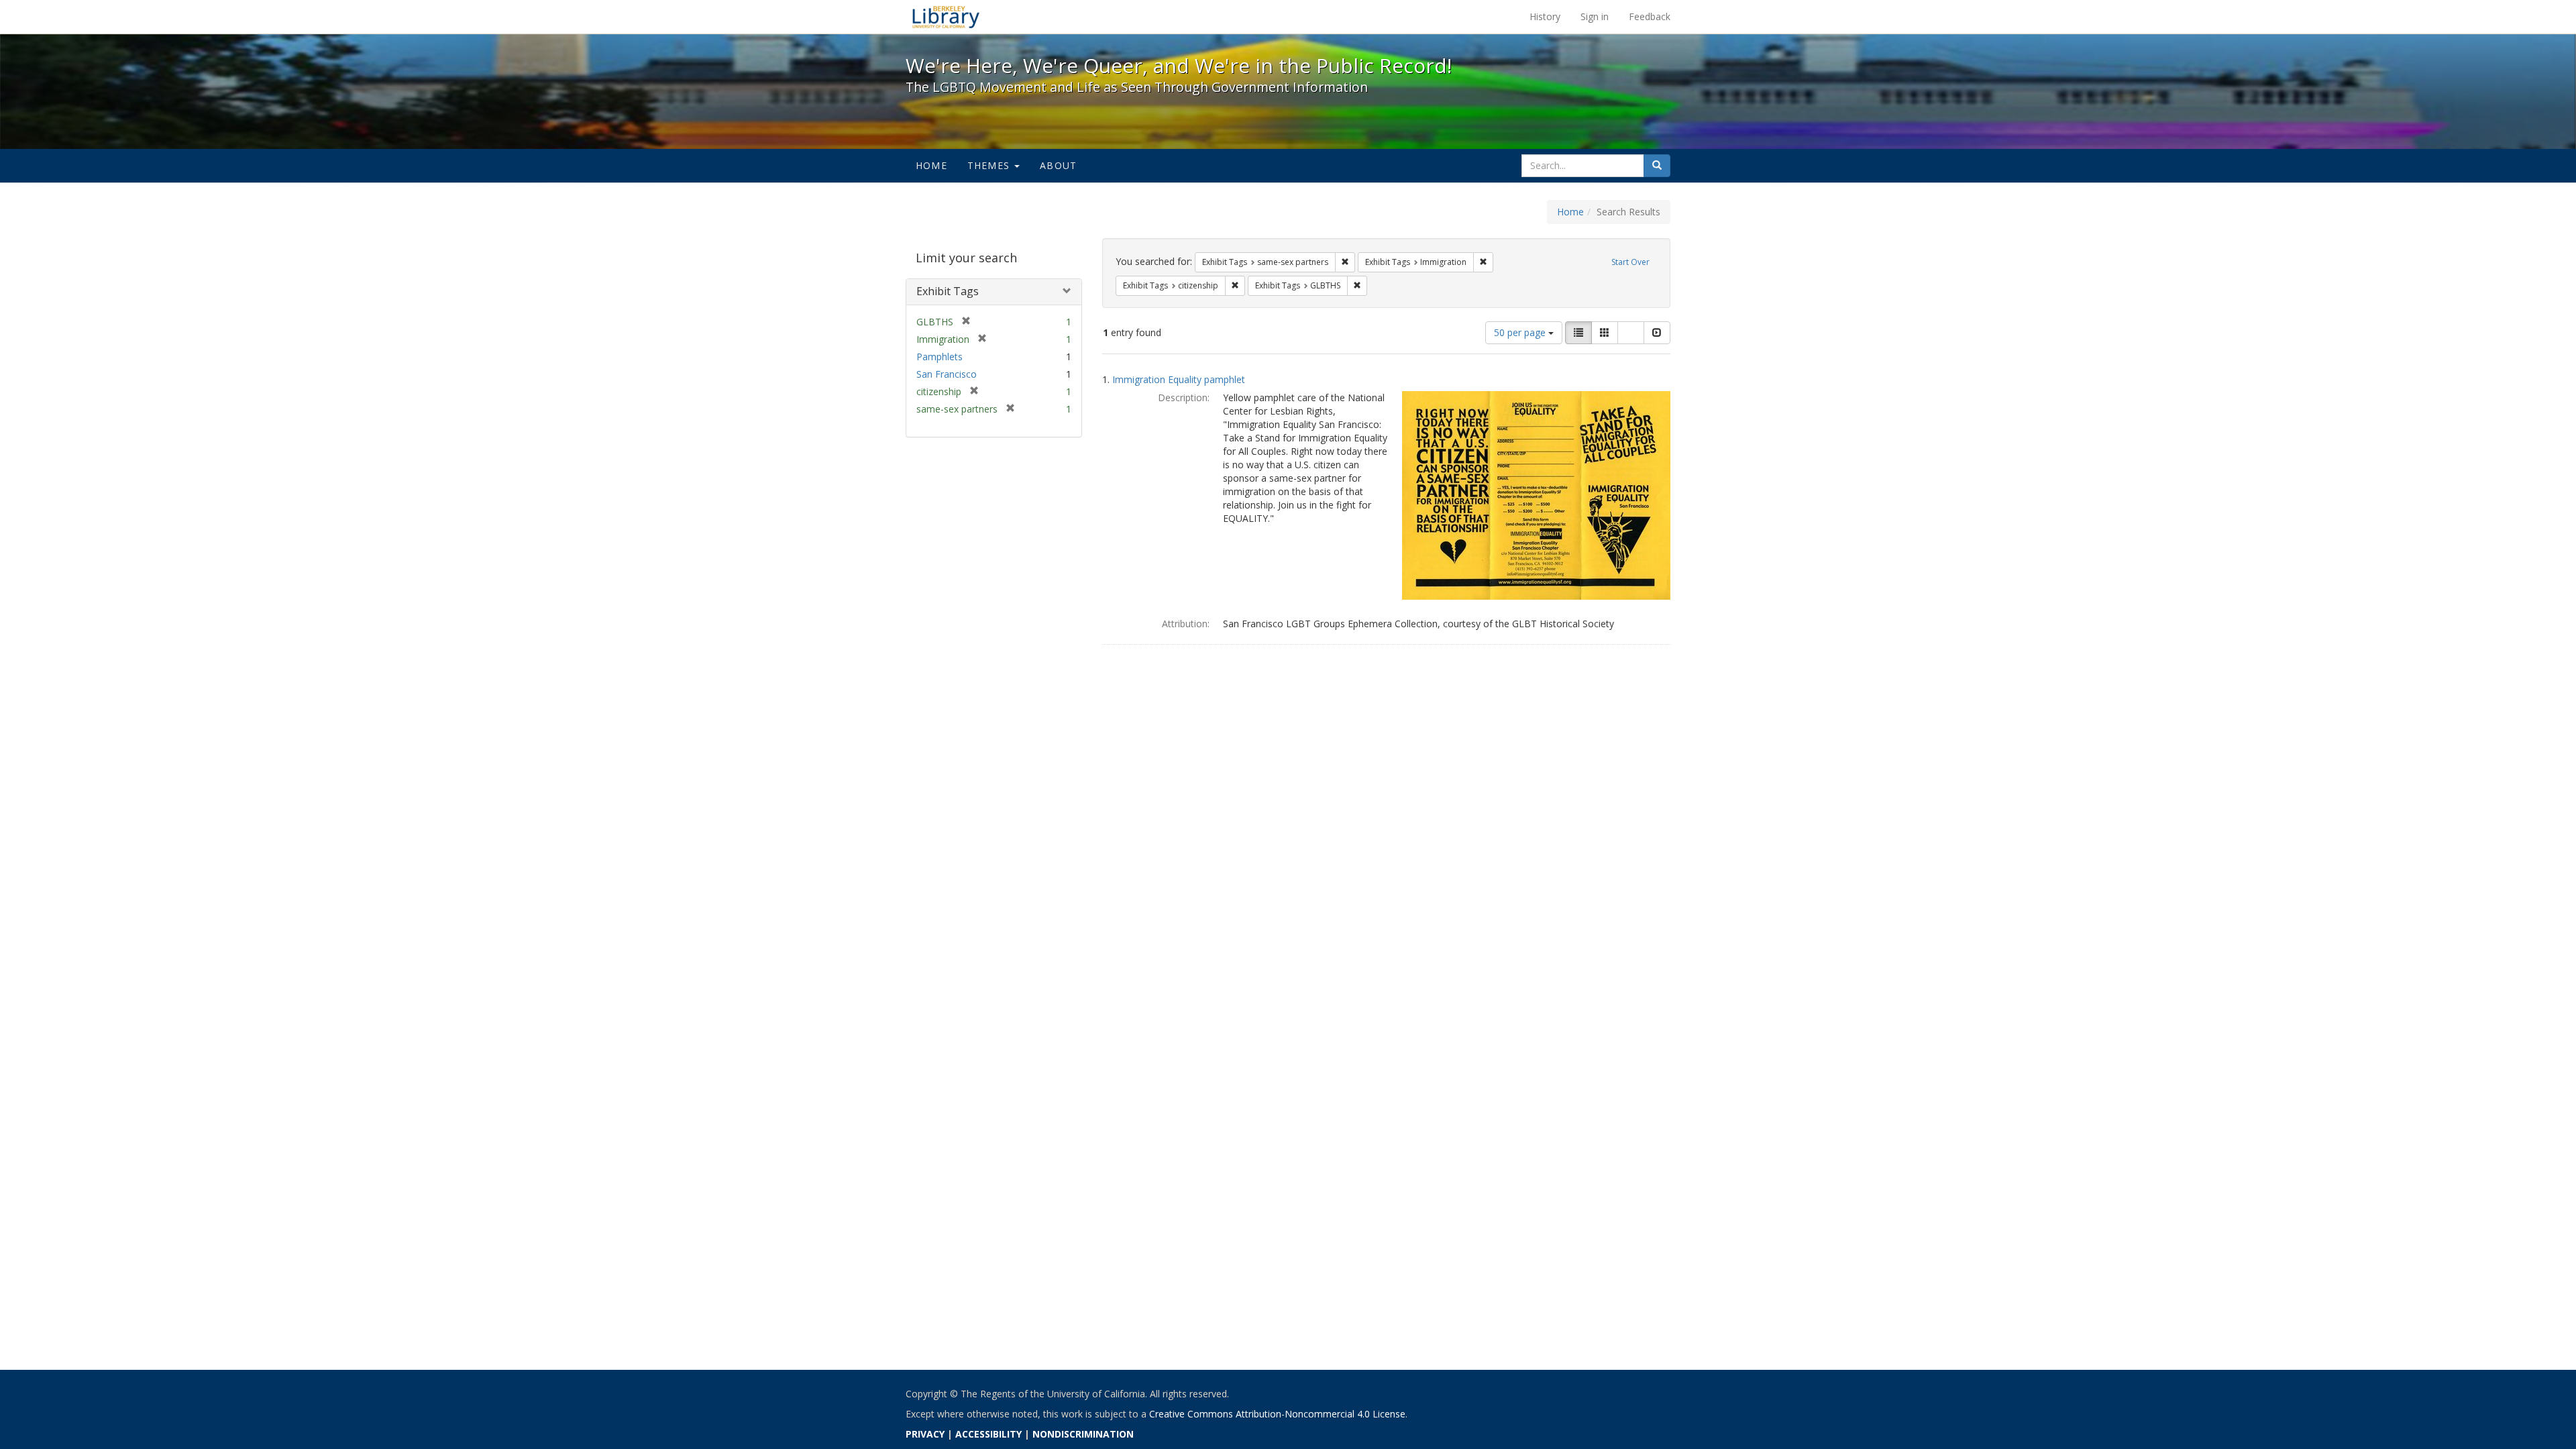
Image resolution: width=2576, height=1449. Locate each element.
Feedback (1650, 16)
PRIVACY (925, 1434)
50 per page (1521, 332)
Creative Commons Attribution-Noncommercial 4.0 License (1277, 1414)
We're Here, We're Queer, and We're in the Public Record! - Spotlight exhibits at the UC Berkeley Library (946, 17)
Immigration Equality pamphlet (1179, 379)
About (1058, 165)
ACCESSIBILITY (988, 1434)
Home (931, 165)
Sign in (1595, 16)
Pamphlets (940, 357)
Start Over (1630, 262)
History (1545, 16)
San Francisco (947, 374)
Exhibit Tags (948, 291)
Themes (990, 165)
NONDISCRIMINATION (1083, 1434)
